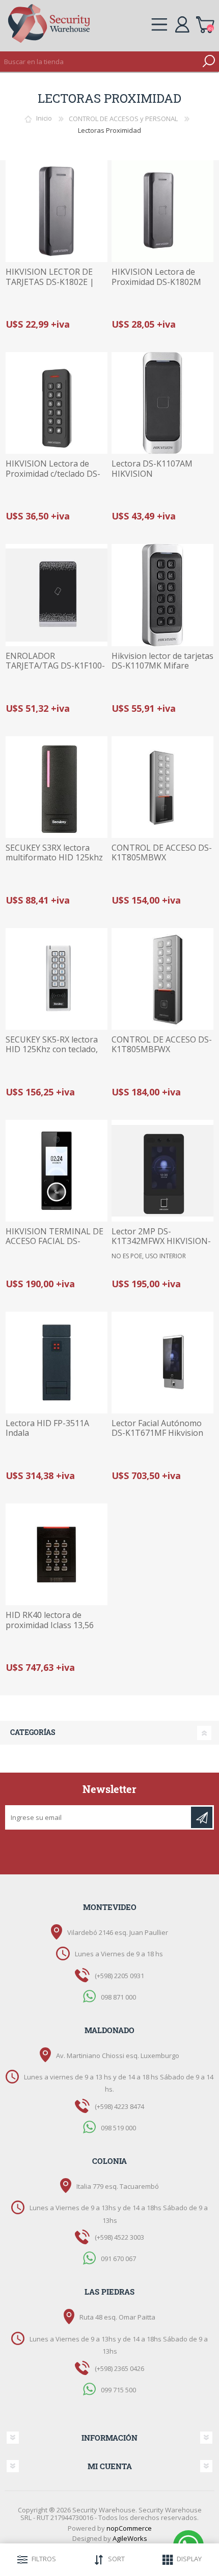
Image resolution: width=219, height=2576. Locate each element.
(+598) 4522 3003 (119, 2237)
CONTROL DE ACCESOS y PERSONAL (123, 119)
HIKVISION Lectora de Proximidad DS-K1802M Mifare (156, 282)
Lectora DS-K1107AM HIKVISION (152, 469)
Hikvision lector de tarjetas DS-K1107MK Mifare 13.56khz (162, 666)
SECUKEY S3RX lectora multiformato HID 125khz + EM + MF (54, 858)
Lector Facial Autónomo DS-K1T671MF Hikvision (157, 1428)
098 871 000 (118, 1996)
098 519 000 (118, 2128)
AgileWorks (130, 2538)
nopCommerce (129, 2528)
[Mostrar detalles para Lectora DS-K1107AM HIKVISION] (162, 403)
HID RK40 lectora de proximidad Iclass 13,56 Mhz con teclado (50, 1625)
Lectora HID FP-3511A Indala (47, 1428)
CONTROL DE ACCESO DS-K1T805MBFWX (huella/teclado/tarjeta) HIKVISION (162, 1054)
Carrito (205, 23)
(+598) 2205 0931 (119, 1976)
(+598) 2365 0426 (119, 2368)
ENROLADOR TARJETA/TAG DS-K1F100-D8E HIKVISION (55, 666)
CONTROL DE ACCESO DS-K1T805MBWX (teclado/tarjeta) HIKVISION (162, 863)
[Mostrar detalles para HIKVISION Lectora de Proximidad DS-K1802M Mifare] (162, 211)
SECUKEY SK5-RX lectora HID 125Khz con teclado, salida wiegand (52, 1050)
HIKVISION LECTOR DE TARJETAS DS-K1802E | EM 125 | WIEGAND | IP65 (56, 282)
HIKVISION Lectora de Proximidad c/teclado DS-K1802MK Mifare (53, 474)
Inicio (44, 119)
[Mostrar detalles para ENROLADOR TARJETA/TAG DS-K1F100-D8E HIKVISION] (57, 595)
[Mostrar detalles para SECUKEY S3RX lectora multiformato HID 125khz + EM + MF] (57, 787)
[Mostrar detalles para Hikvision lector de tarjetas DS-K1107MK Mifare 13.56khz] (162, 595)
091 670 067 (118, 2259)
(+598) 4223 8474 (119, 2106)
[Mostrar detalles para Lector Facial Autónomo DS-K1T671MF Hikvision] (162, 1363)
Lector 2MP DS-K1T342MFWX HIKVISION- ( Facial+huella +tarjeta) (161, 1241)
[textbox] (99, 62)
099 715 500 (118, 2389)
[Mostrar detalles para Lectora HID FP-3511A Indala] (57, 1363)
